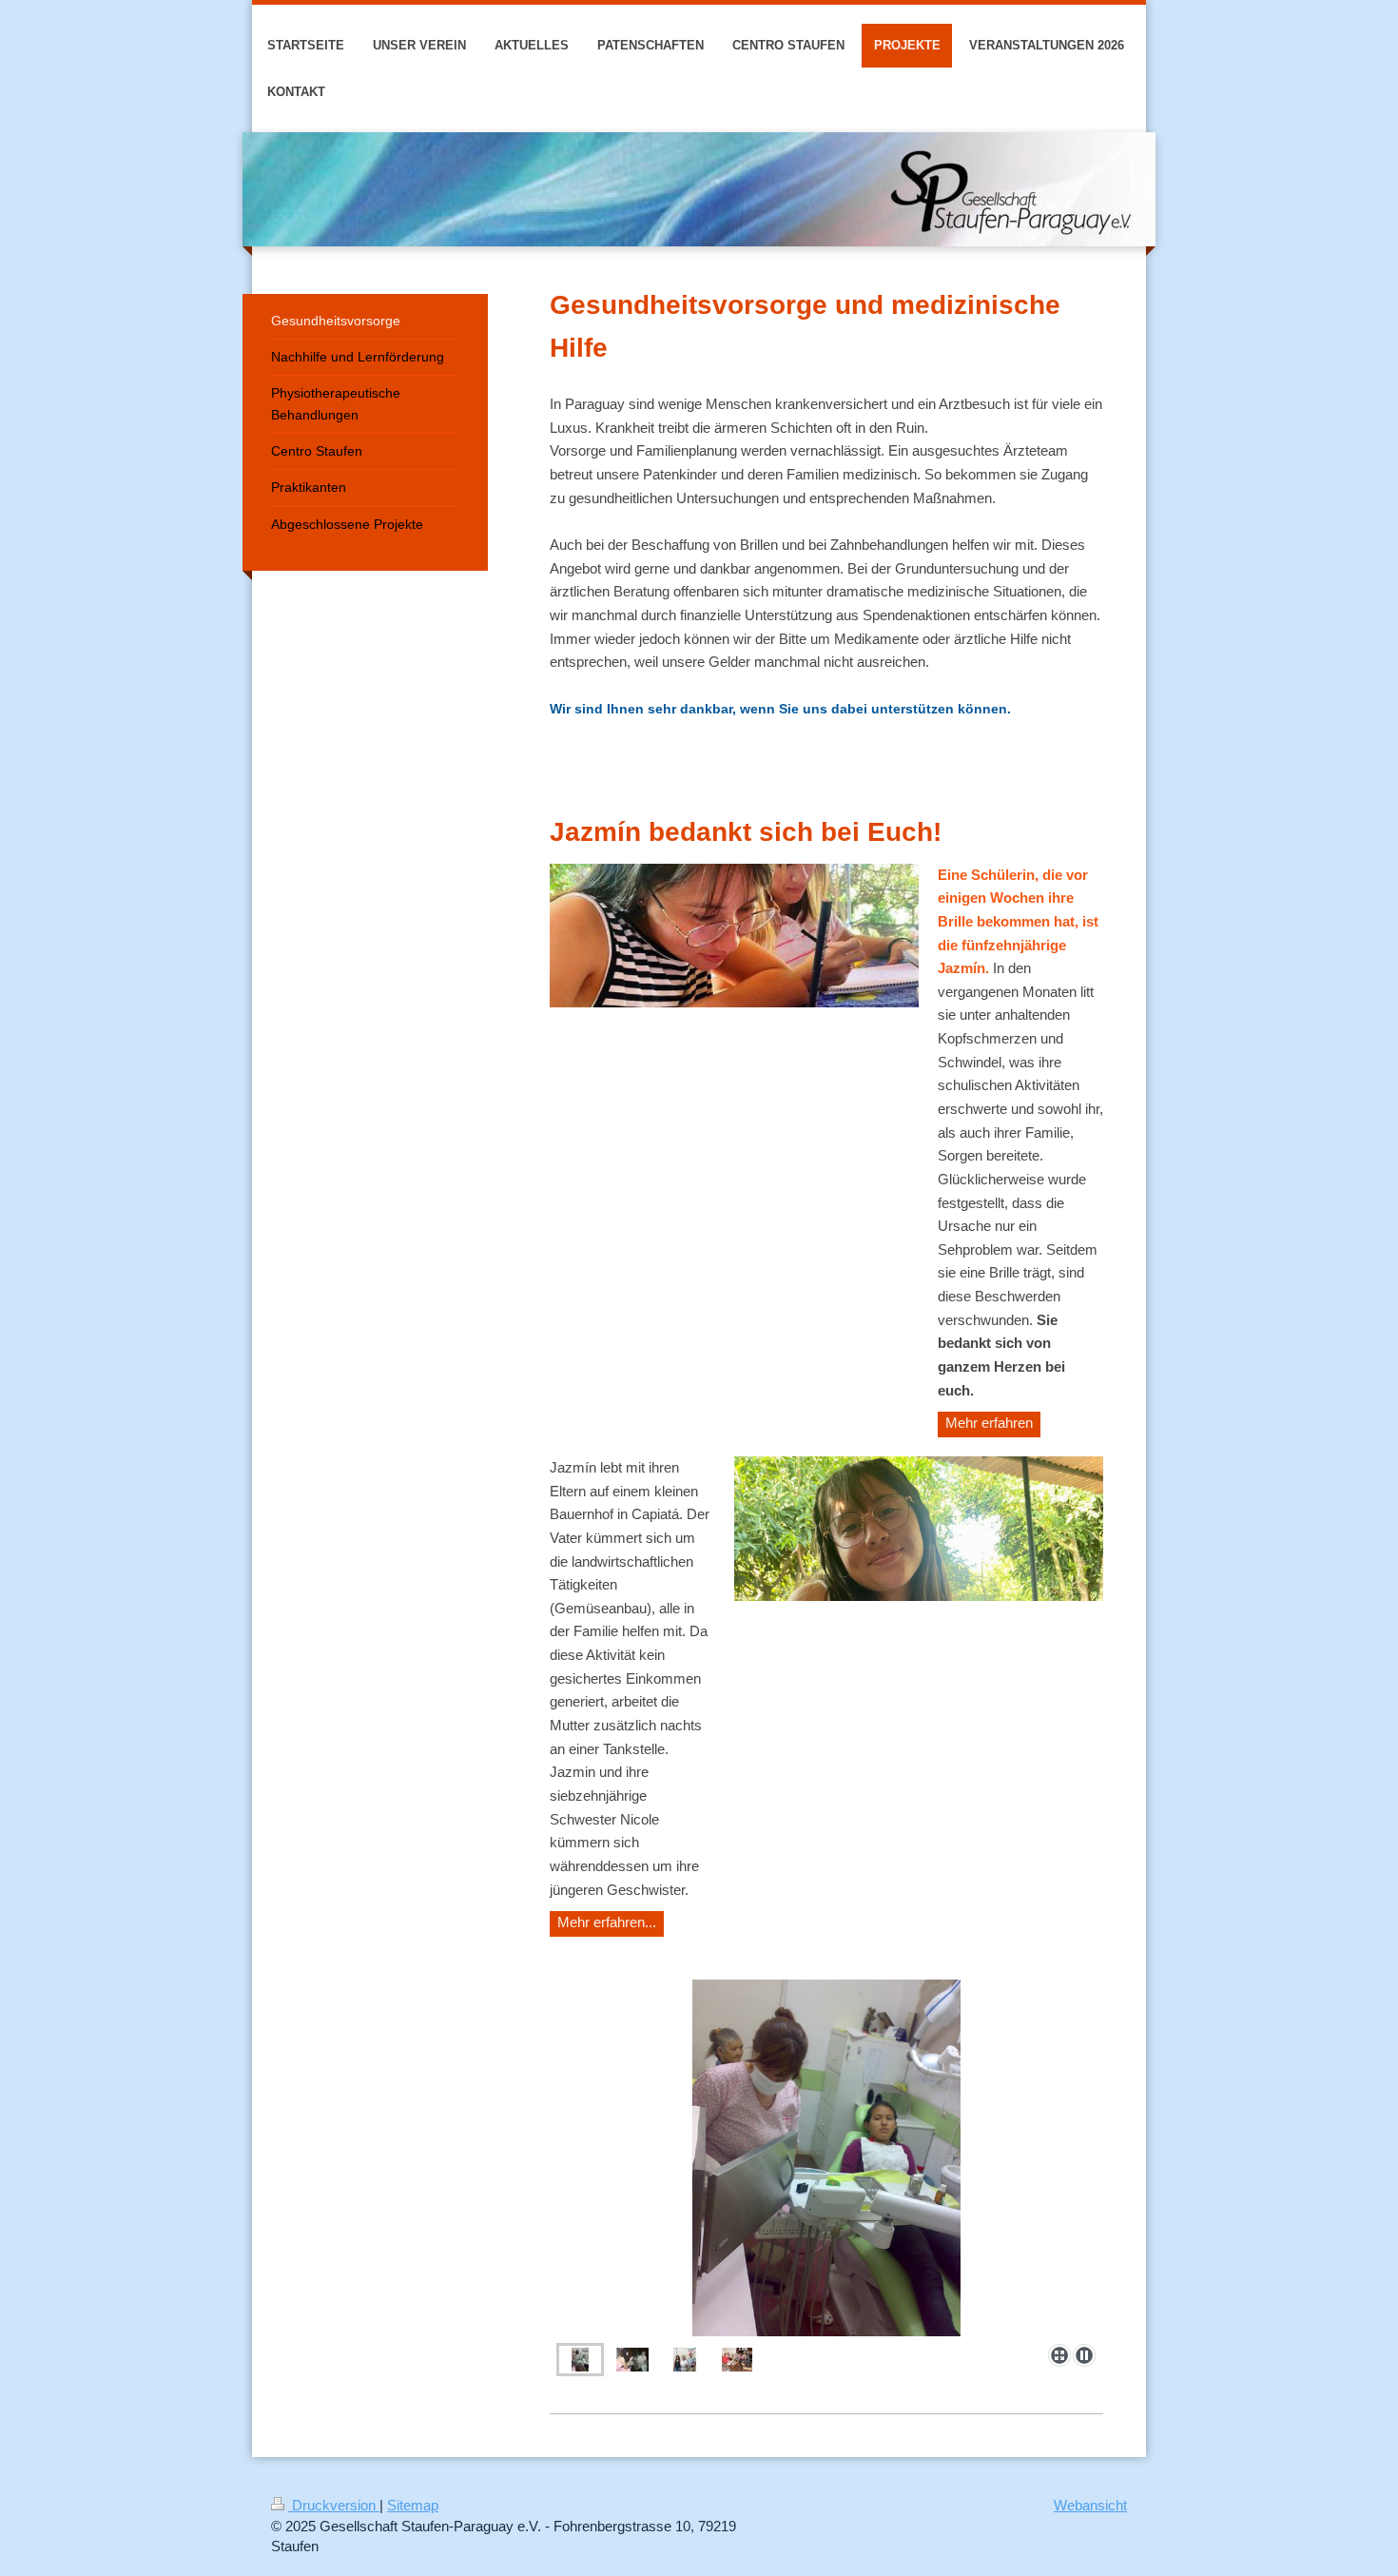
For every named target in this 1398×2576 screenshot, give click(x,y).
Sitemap (413, 2505)
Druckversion (334, 2505)
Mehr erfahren (989, 1423)
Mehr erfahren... (607, 1922)
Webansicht (1090, 2505)
